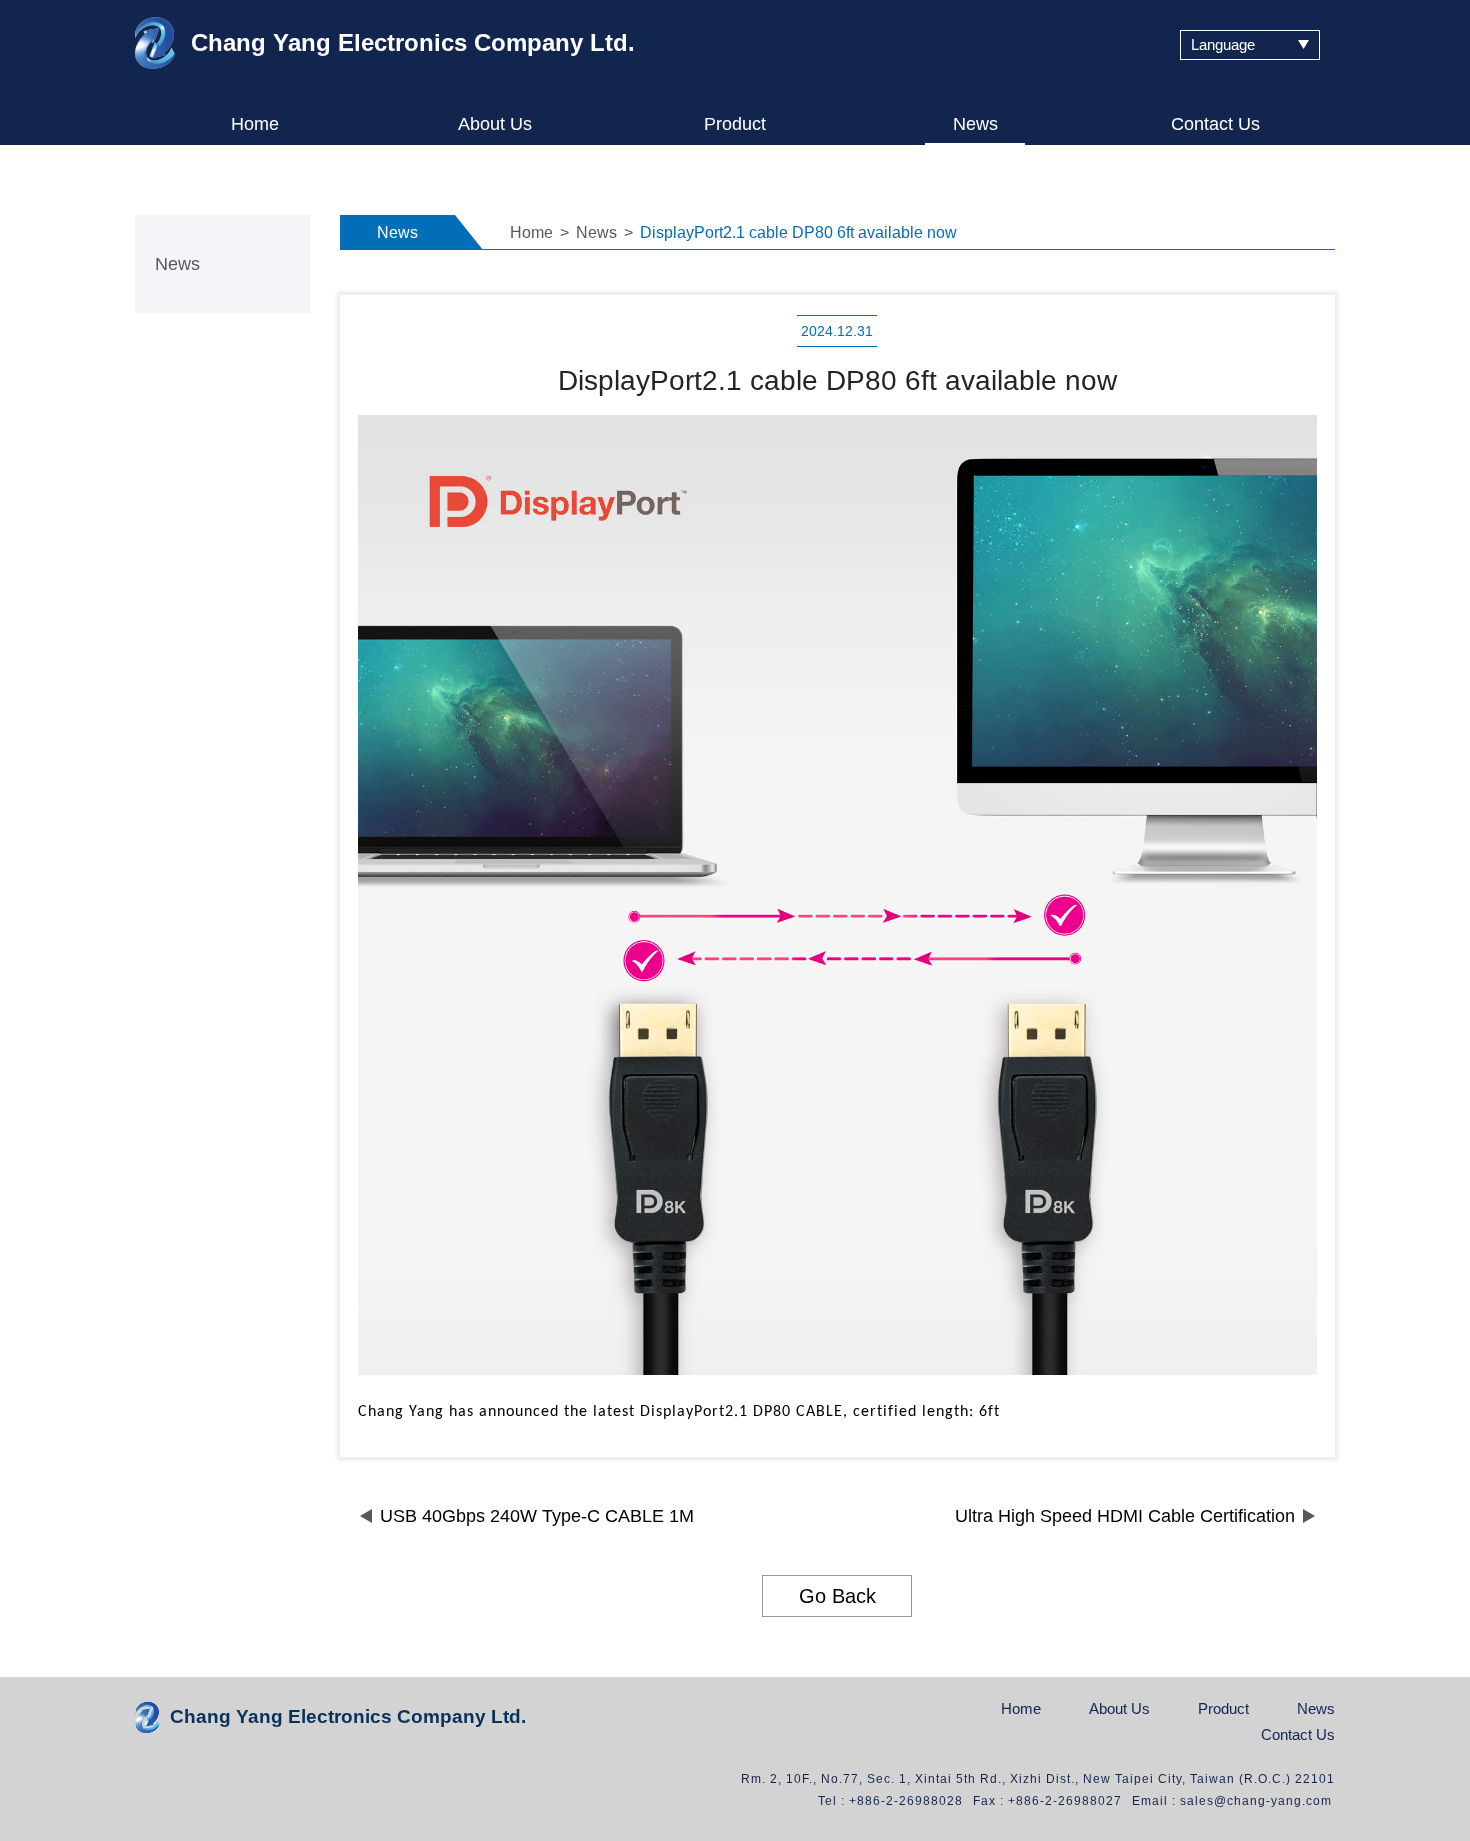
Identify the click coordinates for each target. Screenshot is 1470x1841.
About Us (495, 124)
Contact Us (1215, 124)
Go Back (837, 1596)
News (975, 124)
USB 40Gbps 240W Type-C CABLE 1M (537, 1516)
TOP (1425, 1603)
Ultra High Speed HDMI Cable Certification (1125, 1516)
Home (255, 124)
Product (735, 124)
